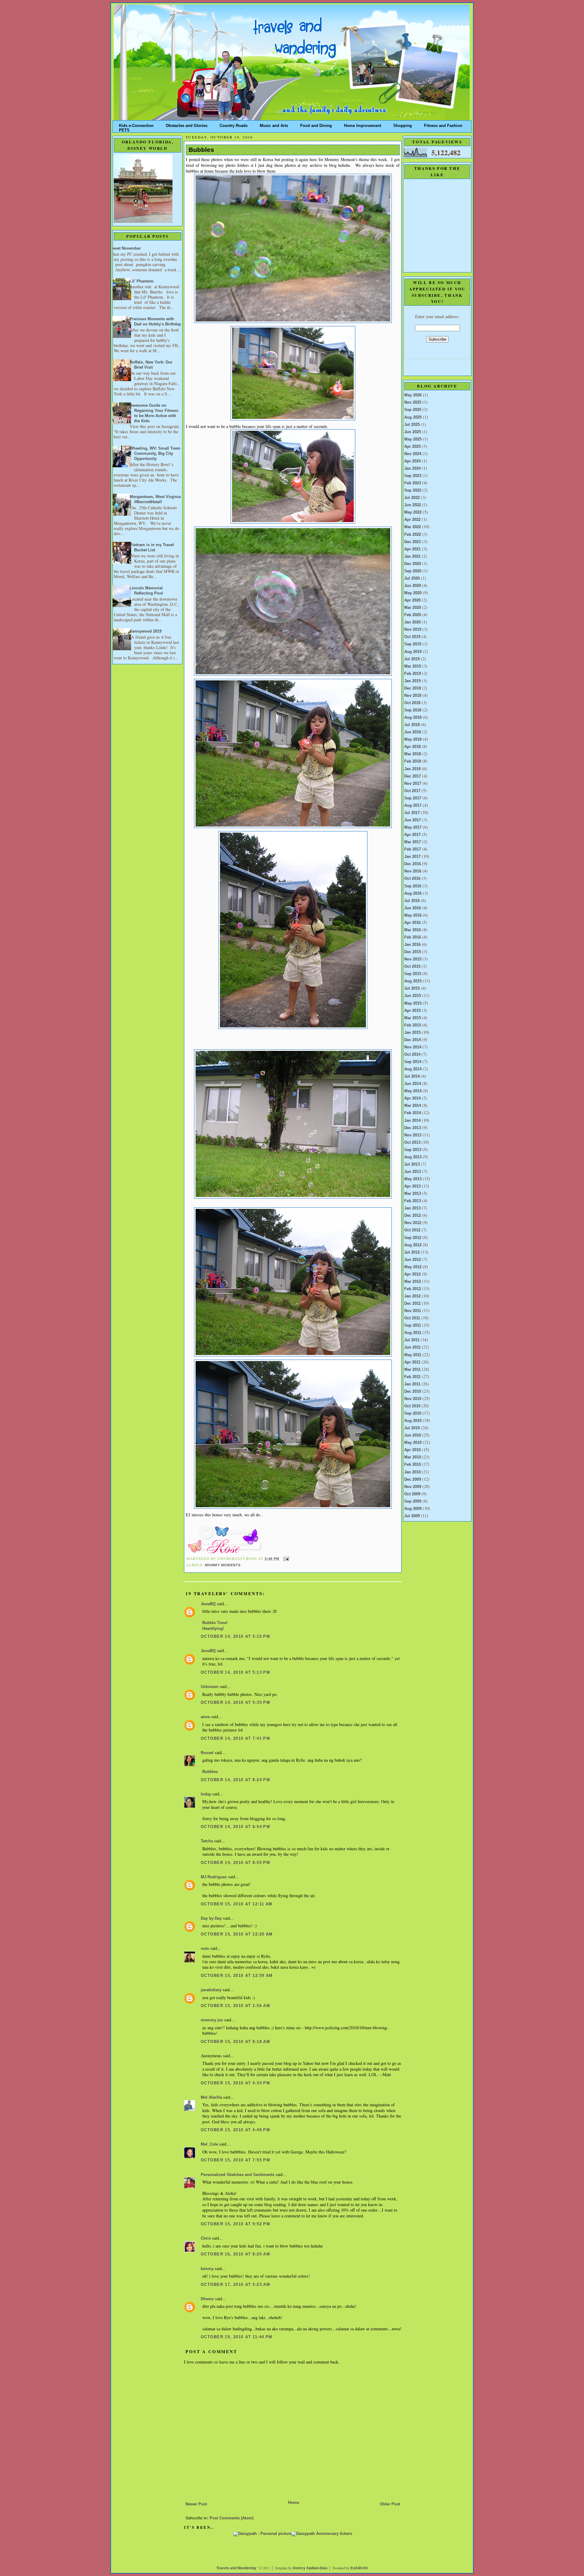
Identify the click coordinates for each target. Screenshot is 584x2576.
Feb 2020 (413, 615)
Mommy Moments (223, 1565)
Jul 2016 (412, 901)
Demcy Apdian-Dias (310, 2568)
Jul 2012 (412, 1252)
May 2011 (413, 1355)
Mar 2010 (413, 1457)
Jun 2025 (413, 432)
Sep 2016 (413, 886)
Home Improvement (363, 124)
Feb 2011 (412, 1377)
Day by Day (211, 1918)
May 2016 (413, 915)
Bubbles (201, 150)
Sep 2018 (413, 710)
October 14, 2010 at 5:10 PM (235, 1637)
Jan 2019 (412, 681)
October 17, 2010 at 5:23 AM (235, 2285)
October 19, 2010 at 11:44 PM (237, 2337)
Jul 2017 (412, 813)
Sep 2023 (413, 476)
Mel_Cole (209, 2144)
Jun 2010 (413, 1435)
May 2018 (413, 739)
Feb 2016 (413, 937)
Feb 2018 (413, 761)
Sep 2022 (413, 490)
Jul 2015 (412, 988)
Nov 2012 (413, 1223)
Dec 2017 (413, 776)
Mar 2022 (413, 527)
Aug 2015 (413, 981)
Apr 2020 (412, 600)
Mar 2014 (413, 1106)
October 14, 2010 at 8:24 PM (235, 1780)
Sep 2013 (413, 1150)
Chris (206, 2238)
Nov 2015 (413, 959)
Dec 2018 (413, 688)
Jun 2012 (413, 1260)
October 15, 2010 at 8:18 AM (235, 2042)
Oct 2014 (412, 1055)
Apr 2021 (412, 549)
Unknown (210, 1687)
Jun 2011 (412, 1347)
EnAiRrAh (359, 2568)
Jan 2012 (412, 1296)
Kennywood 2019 (146, 631)
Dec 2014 (413, 1040)
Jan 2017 (412, 857)
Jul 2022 (412, 498)
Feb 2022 (413, 535)
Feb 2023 (413, 483)
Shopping (403, 124)
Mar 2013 (413, 1194)
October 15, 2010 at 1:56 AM (235, 2006)
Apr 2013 (412, 1186)
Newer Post (196, 2504)
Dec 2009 (413, 1479)
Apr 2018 (412, 747)
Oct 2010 (412, 1406)
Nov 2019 (413, 630)
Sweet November (125, 248)
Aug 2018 (413, 718)
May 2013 (413, 1179)
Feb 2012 (413, 1289)
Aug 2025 (413, 417)
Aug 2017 (413, 805)
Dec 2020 (413, 564)
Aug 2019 (413, 652)
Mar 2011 (412, 1370)
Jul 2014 (412, 1076)
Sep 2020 (413, 571)
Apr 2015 (412, 1011)
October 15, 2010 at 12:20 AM (237, 1934)
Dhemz (207, 2299)
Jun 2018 (413, 732)
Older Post (390, 2504)
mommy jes (212, 2020)
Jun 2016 (413, 908)
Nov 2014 (413, 1047)
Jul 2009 (412, 1516)
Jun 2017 (413, 820)
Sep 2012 (413, 1238)
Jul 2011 (412, 1340)
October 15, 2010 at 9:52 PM (235, 2224)
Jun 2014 (413, 1084)
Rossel (207, 1753)
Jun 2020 (413, 586)
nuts (205, 1949)
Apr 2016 (412, 923)
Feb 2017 (413, 849)
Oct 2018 (412, 703)
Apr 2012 (412, 1274)
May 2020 (413, 593)
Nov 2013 (413, 1135)
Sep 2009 (413, 1501)
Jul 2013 (412, 1164)
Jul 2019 (412, 659)
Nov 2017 (413, 784)
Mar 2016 (413, 930)
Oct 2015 (412, 967)
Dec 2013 (413, 1128)
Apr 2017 (412, 835)
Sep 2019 (413, 644)
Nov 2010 (413, 1399)
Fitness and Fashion (443, 124)
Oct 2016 (412, 879)
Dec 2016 (413, 864)
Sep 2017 (413, 798)
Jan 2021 (412, 556)
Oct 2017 (412, 791)
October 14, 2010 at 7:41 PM (235, 1739)
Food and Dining (316, 124)
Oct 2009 (412, 1494)
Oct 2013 (412, 1142)
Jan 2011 (412, 1384)
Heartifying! (213, 1629)
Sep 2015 (413, 974)
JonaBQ (208, 1604)
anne (205, 1717)
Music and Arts (274, 124)
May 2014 (413, 1091)
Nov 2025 (413, 402)
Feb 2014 (413, 1113)
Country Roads (234, 124)
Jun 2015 (413, 996)
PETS (124, 129)
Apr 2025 (412, 447)
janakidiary (211, 1990)
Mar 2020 (413, 608)
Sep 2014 (413, 1062)
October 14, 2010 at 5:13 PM (235, 1672)
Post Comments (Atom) (231, 2518)
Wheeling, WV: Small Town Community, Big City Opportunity (155, 454)
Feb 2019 (413, 674)
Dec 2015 (413, 952)
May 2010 (413, 1443)
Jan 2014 (412, 1121)
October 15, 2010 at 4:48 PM (235, 2130)
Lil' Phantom (142, 281)
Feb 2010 (413, 1465)
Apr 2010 (412, 1450)
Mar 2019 (413, 666)
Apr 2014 (412, 1098)
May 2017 (413, 827)
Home (294, 2503)
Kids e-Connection (136, 124)
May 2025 (413, 439)
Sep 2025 (413, 410)
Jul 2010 (412, 1428)
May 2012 (413, 1267)
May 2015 (413, 1003)
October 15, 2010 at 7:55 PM (235, 2160)
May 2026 (413, 395)
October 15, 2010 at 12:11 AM (237, 1904)
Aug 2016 (413, 893)
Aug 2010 (413, 1421)
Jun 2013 (413, 1172)
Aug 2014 (413, 1069)
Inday (206, 1794)
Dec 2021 (413, 542)
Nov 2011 (413, 1311)
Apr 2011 (412, 1362)
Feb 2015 (413, 1025)
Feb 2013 (413, 1201)
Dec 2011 (412, 1304)
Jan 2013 (412, 1208)
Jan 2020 (412, 622)
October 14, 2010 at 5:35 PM (235, 1703)
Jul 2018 (412, 725)
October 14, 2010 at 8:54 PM (235, 1827)
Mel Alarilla (211, 2097)
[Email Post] (285, 1559)
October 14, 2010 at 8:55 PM (235, 1863)
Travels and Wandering (236, 2568)
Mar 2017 (413, 842)
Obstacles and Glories (187, 124)
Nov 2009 (413, 1487)
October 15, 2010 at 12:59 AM (237, 1976)
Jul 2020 (412, 578)
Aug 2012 (413, 1245)
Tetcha (207, 1841)
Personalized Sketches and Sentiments (238, 2175)
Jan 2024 (412, 469)
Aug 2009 (413, 1509)
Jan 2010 (412, 1472)
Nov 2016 (413, 871)
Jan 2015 (412, 1033)
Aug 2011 (413, 1333)
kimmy (207, 2269)
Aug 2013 (413, 1157)
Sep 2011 (413, 1325)
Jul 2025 (412, 425)
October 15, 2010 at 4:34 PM (235, 2083)
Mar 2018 (413, 754)
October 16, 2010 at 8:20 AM (235, 2254)
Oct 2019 (412, 637)
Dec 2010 (413, 1392)
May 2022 (413, 512)
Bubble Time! (215, 1623)
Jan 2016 (412, 945)
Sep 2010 (413, 1413)
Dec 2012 (413, 1216)
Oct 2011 (412, 1318)
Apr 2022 (412, 520)
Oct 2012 (412, 1230)
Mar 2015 (413, 1018)
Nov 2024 (413, 454)
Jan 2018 (412, 769)
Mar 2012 (413, 1282)
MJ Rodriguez (214, 1877)
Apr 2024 (412, 461)
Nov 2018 (413, 696)
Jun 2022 (413, 505)
